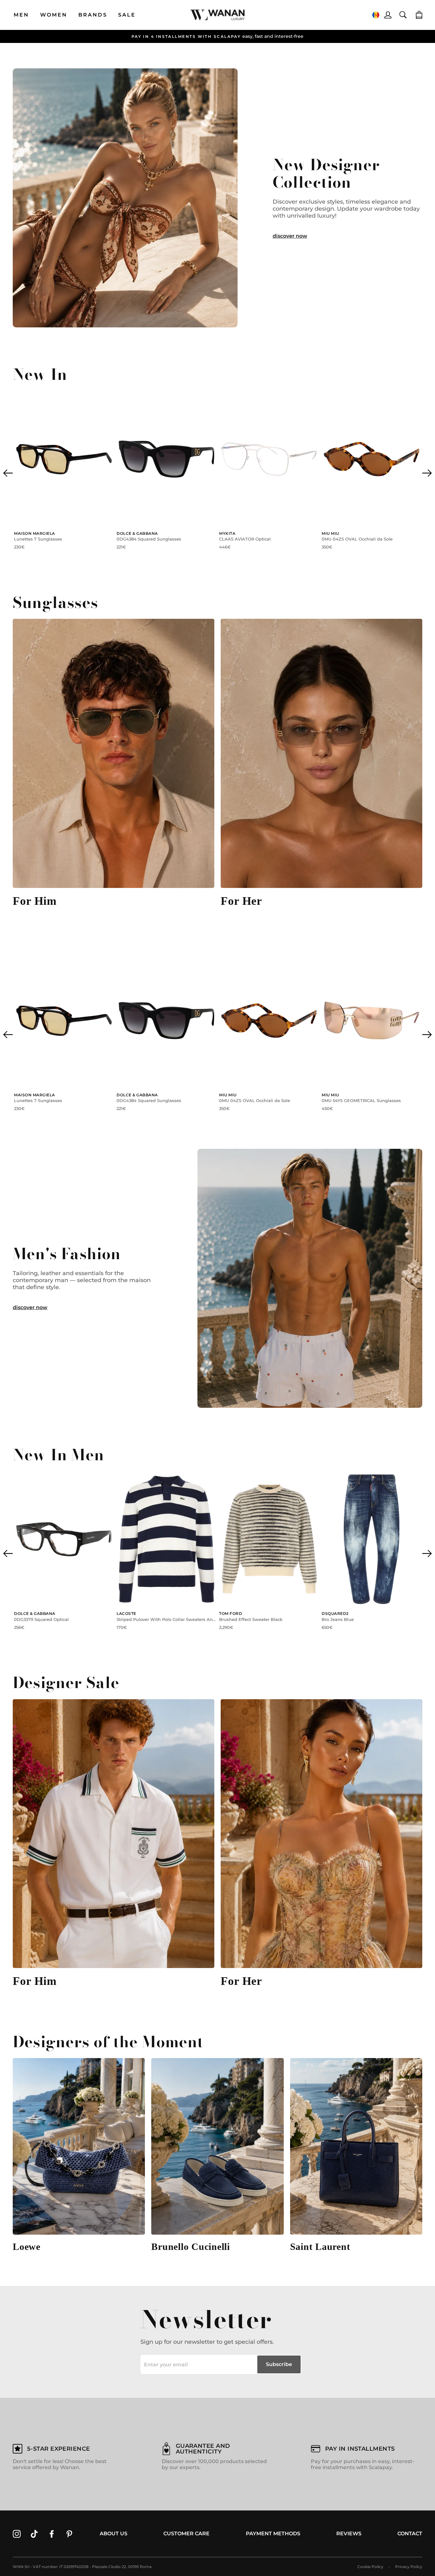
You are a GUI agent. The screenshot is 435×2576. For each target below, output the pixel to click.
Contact (410, 2534)
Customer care (186, 2534)
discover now (290, 236)
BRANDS (93, 15)
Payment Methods (273, 2534)
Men (21, 15)
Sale (127, 15)
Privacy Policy (409, 2567)
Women (54, 15)
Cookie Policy (370, 2567)
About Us (114, 2534)
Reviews (349, 2534)
